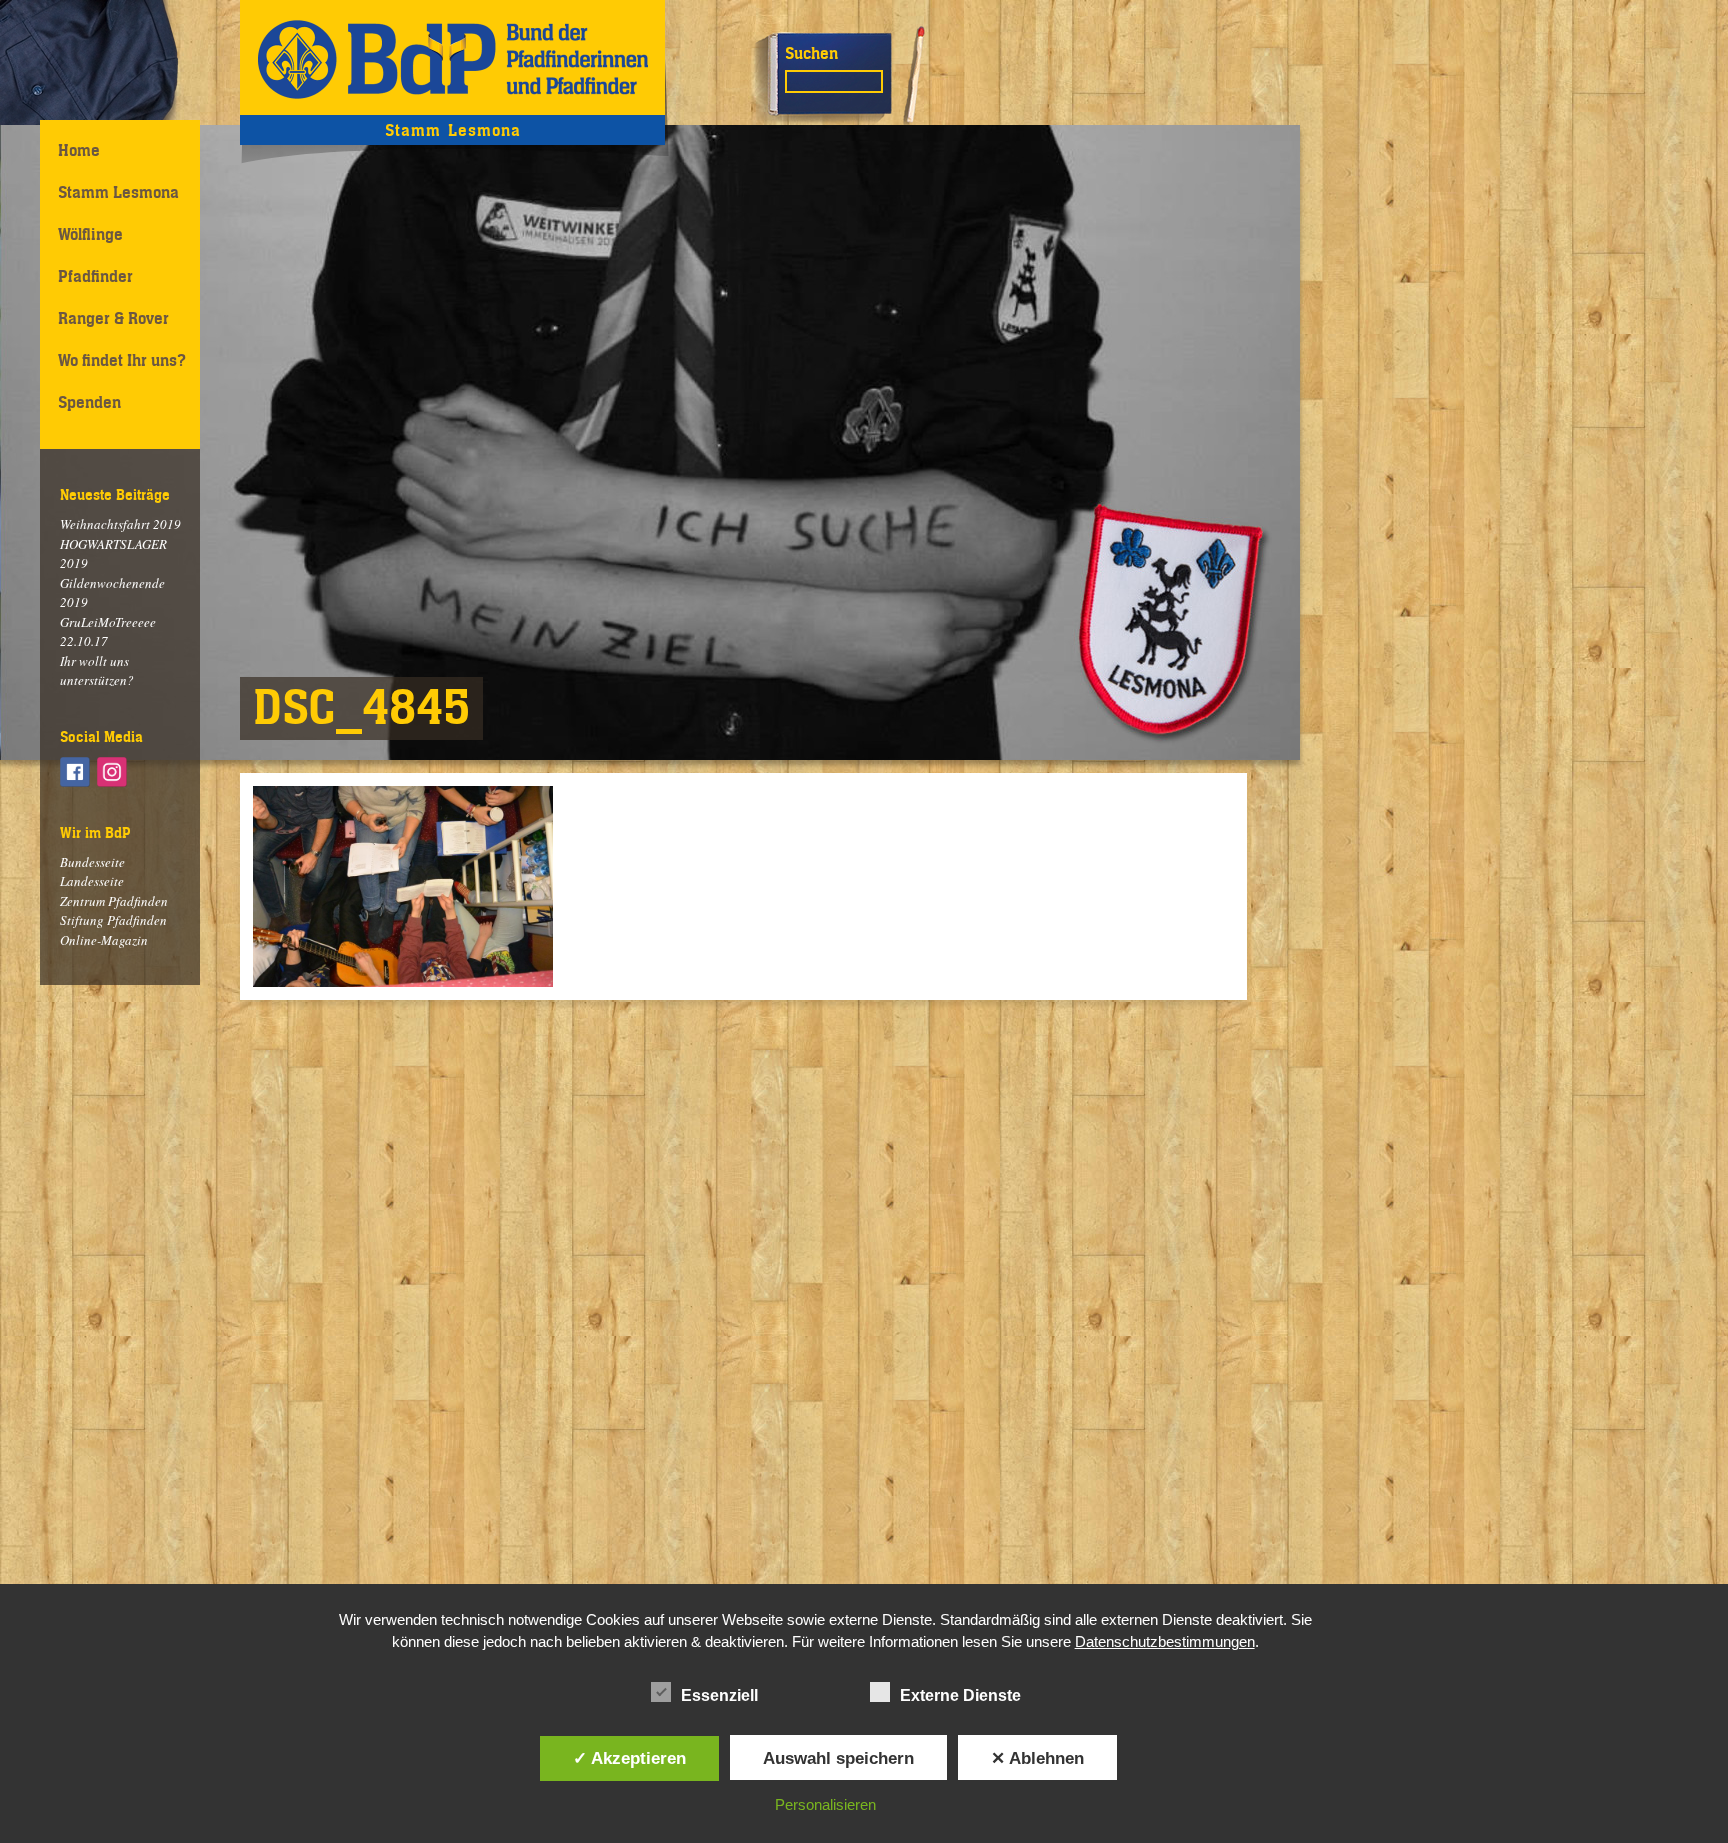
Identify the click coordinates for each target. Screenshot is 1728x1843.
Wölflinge (90, 234)
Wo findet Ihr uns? (122, 360)
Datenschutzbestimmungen (1165, 1641)
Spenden (89, 402)
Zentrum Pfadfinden (114, 901)
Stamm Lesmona (118, 192)
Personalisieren (825, 1804)
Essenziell (719, 1695)
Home (79, 150)
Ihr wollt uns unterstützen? (97, 671)
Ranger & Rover (113, 318)
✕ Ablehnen (1037, 1758)
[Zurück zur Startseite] (452, 57)
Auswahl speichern (838, 1758)
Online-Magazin (104, 940)
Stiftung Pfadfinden (113, 920)
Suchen (811, 53)
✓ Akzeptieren (629, 1758)
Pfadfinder (95, 276)
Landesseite (92, 881)
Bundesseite (92, 862)
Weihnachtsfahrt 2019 (120, 524)
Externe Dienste (960, 1695)
